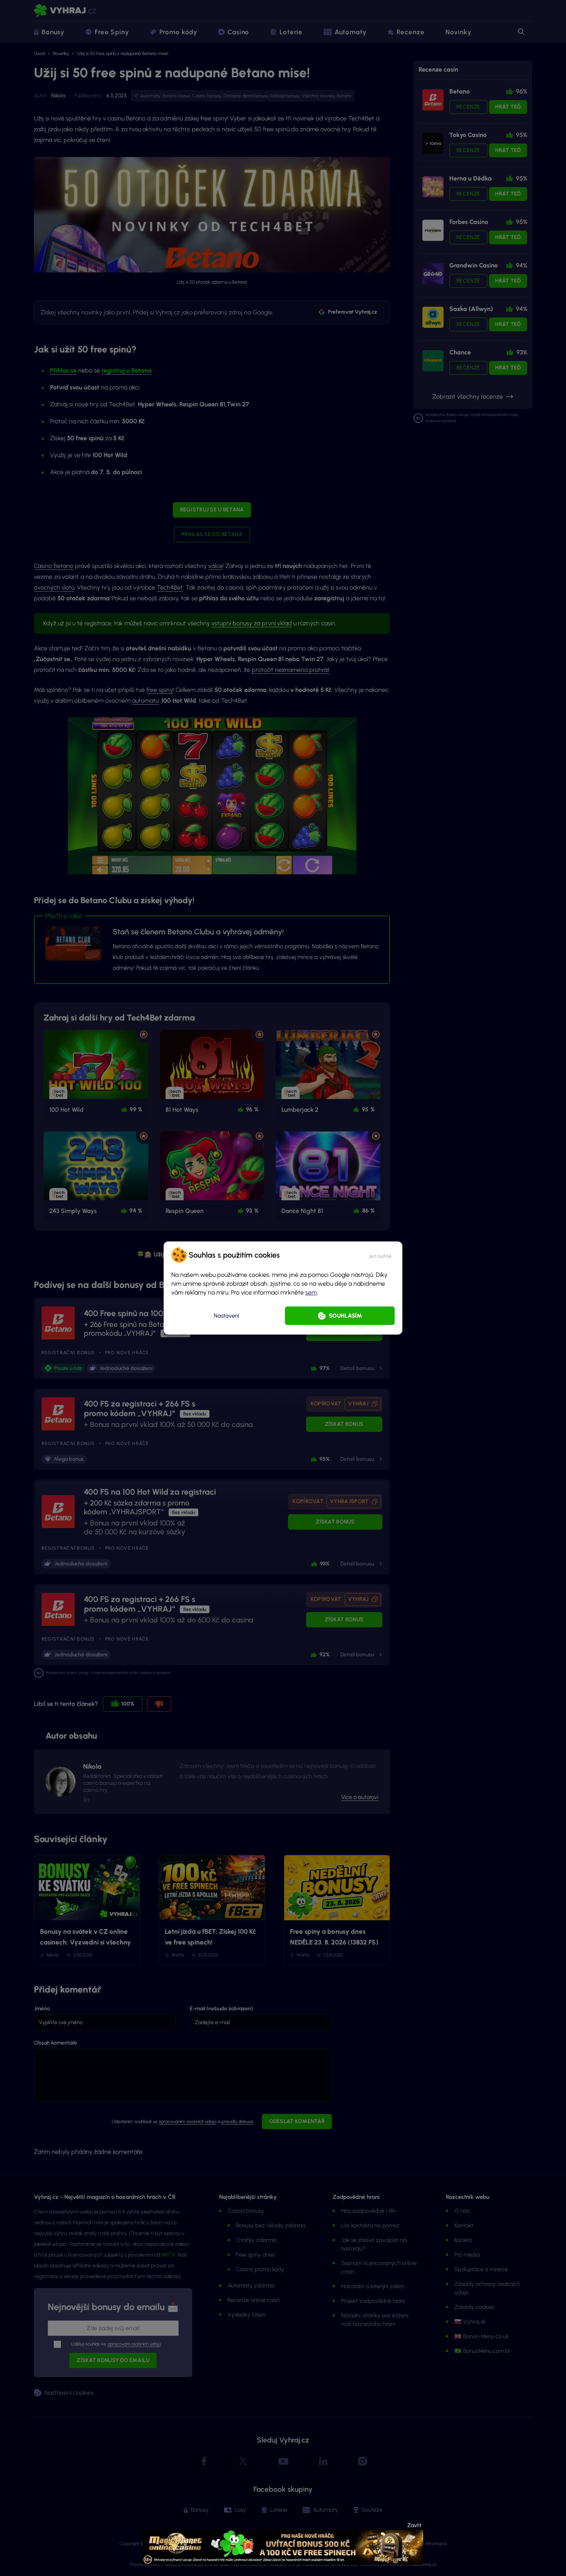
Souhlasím (345, 1316)
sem (311, 1292)
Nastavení (226, 1316)
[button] (380, 1255)
